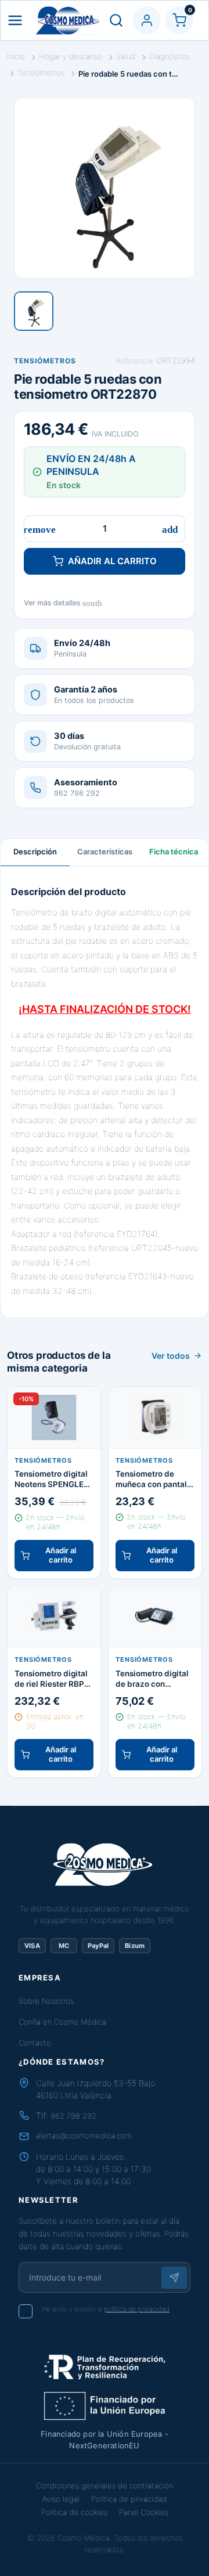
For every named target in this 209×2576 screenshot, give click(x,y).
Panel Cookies (144, 2512)
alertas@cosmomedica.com (84, 2135)
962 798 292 (73, 2116)
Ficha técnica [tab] (174, 852)
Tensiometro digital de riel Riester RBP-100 (51, 1679)
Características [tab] (105, 852)
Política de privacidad (129, 2499)
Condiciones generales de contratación (105, 2485)
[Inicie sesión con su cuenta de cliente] (147, 20)
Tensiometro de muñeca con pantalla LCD (155, 1479)
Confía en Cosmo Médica (62, 2022)
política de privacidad (137, 2309)
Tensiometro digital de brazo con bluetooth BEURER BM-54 (152, 1679)
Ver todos (171, 1356)
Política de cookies (74, 2512)
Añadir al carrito (112, 561)
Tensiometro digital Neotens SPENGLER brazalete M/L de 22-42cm (54, 1479)
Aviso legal (61, 2499)
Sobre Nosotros (46, 2001)
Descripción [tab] (35, 852)
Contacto (35, 2043)
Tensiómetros (45, 361)
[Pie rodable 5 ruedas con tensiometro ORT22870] (34, 311)
